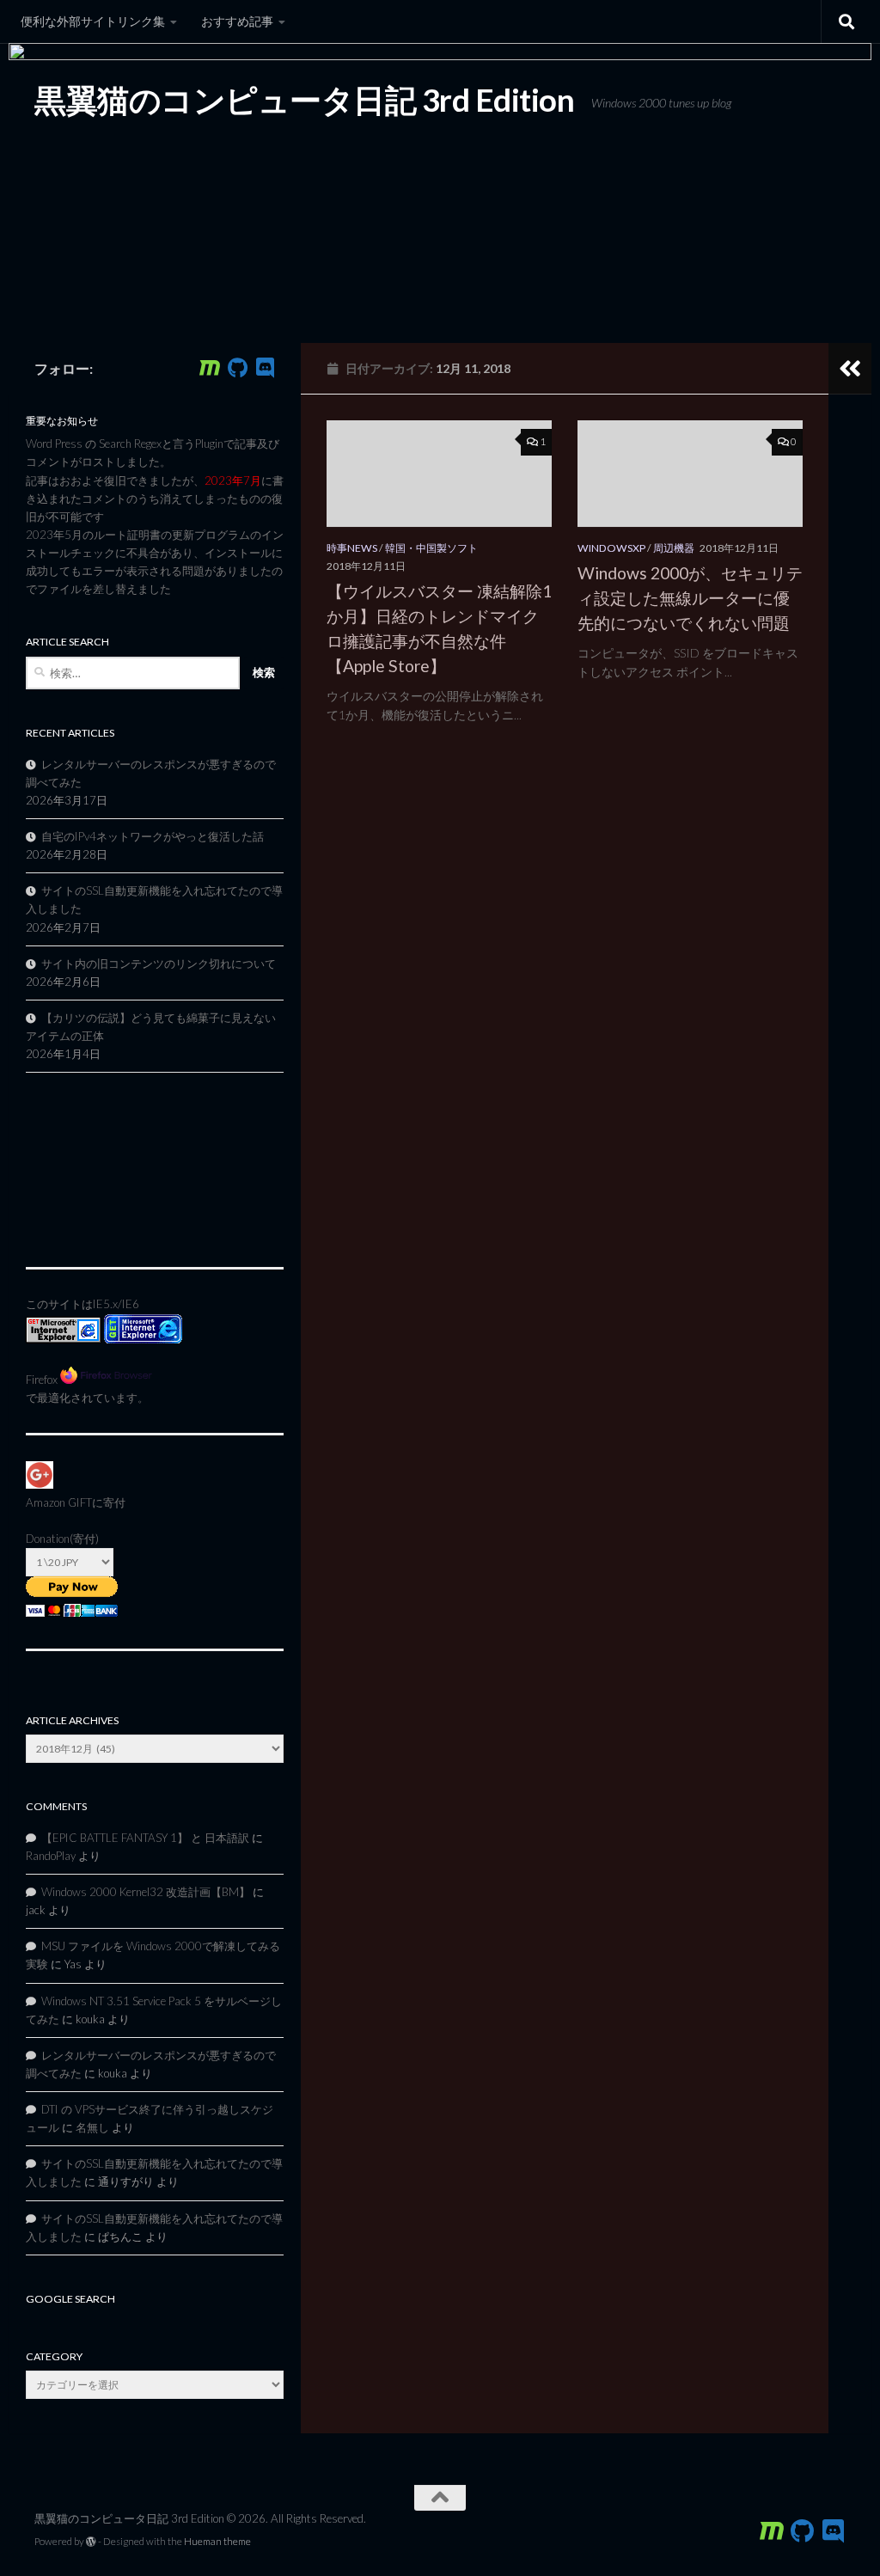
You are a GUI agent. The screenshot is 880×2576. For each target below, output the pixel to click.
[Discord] (265, 368)
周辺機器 (674, 548)
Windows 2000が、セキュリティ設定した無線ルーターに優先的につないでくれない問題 (690, 598)
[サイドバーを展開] (850, 369)
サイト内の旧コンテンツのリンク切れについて (159, 964)
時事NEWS (352, 548)
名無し (92, 2127)
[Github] (237, 368)
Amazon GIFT (59, 1502)
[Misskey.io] (210, 368)
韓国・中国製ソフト (431, 548)
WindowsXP (611, 548)
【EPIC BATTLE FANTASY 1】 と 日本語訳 (145, 1838)
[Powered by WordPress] (91, 2542)
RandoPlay (51, 1856)
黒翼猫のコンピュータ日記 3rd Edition (304, 100)
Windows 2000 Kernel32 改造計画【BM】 (146, 1892)
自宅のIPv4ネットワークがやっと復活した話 (153, 836)
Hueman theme (217, 2541)
